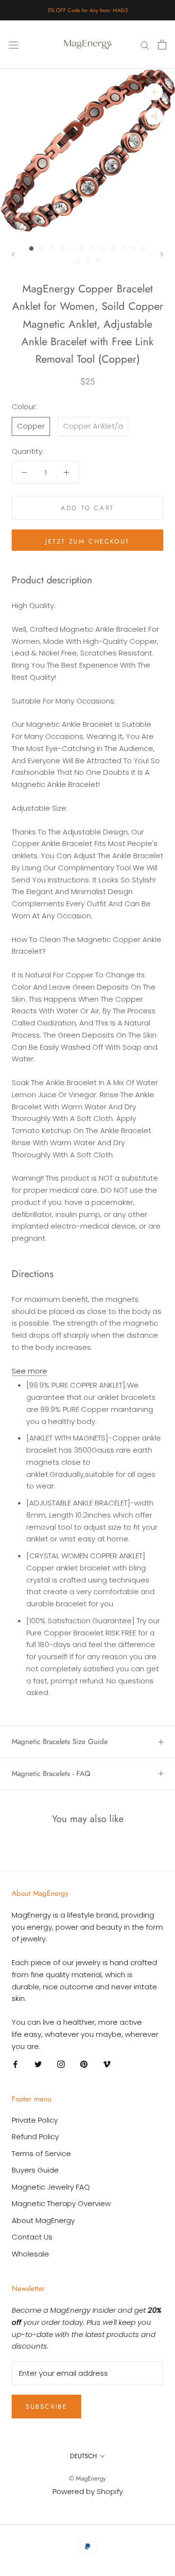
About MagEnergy (43, 2220)
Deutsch (83, 2456)
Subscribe (46, 2407)
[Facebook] (15, 2064)
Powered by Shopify (88, 2491)
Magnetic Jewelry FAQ (51, 2187)
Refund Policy (35, 2136)
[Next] (162, 254)
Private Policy (35, 2120)
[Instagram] (61, 2064)
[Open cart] (162, 45)
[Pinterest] (84, 2064)
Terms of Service (41, 2153)
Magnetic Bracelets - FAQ (51, 1774)
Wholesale (30, 2254)
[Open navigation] (14, 45)
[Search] (145, 44)
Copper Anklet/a (93, 426)
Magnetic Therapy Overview (61, 2203)
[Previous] (13, 254)
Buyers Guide (35, 2170)
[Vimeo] (107, 2064)
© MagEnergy (87, 2478)
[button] (29, 1371)
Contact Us (32, 2237)
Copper (31, 426)
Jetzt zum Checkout (87, 541)
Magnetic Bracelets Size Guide (60, 1742)
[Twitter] (38, 2064)
